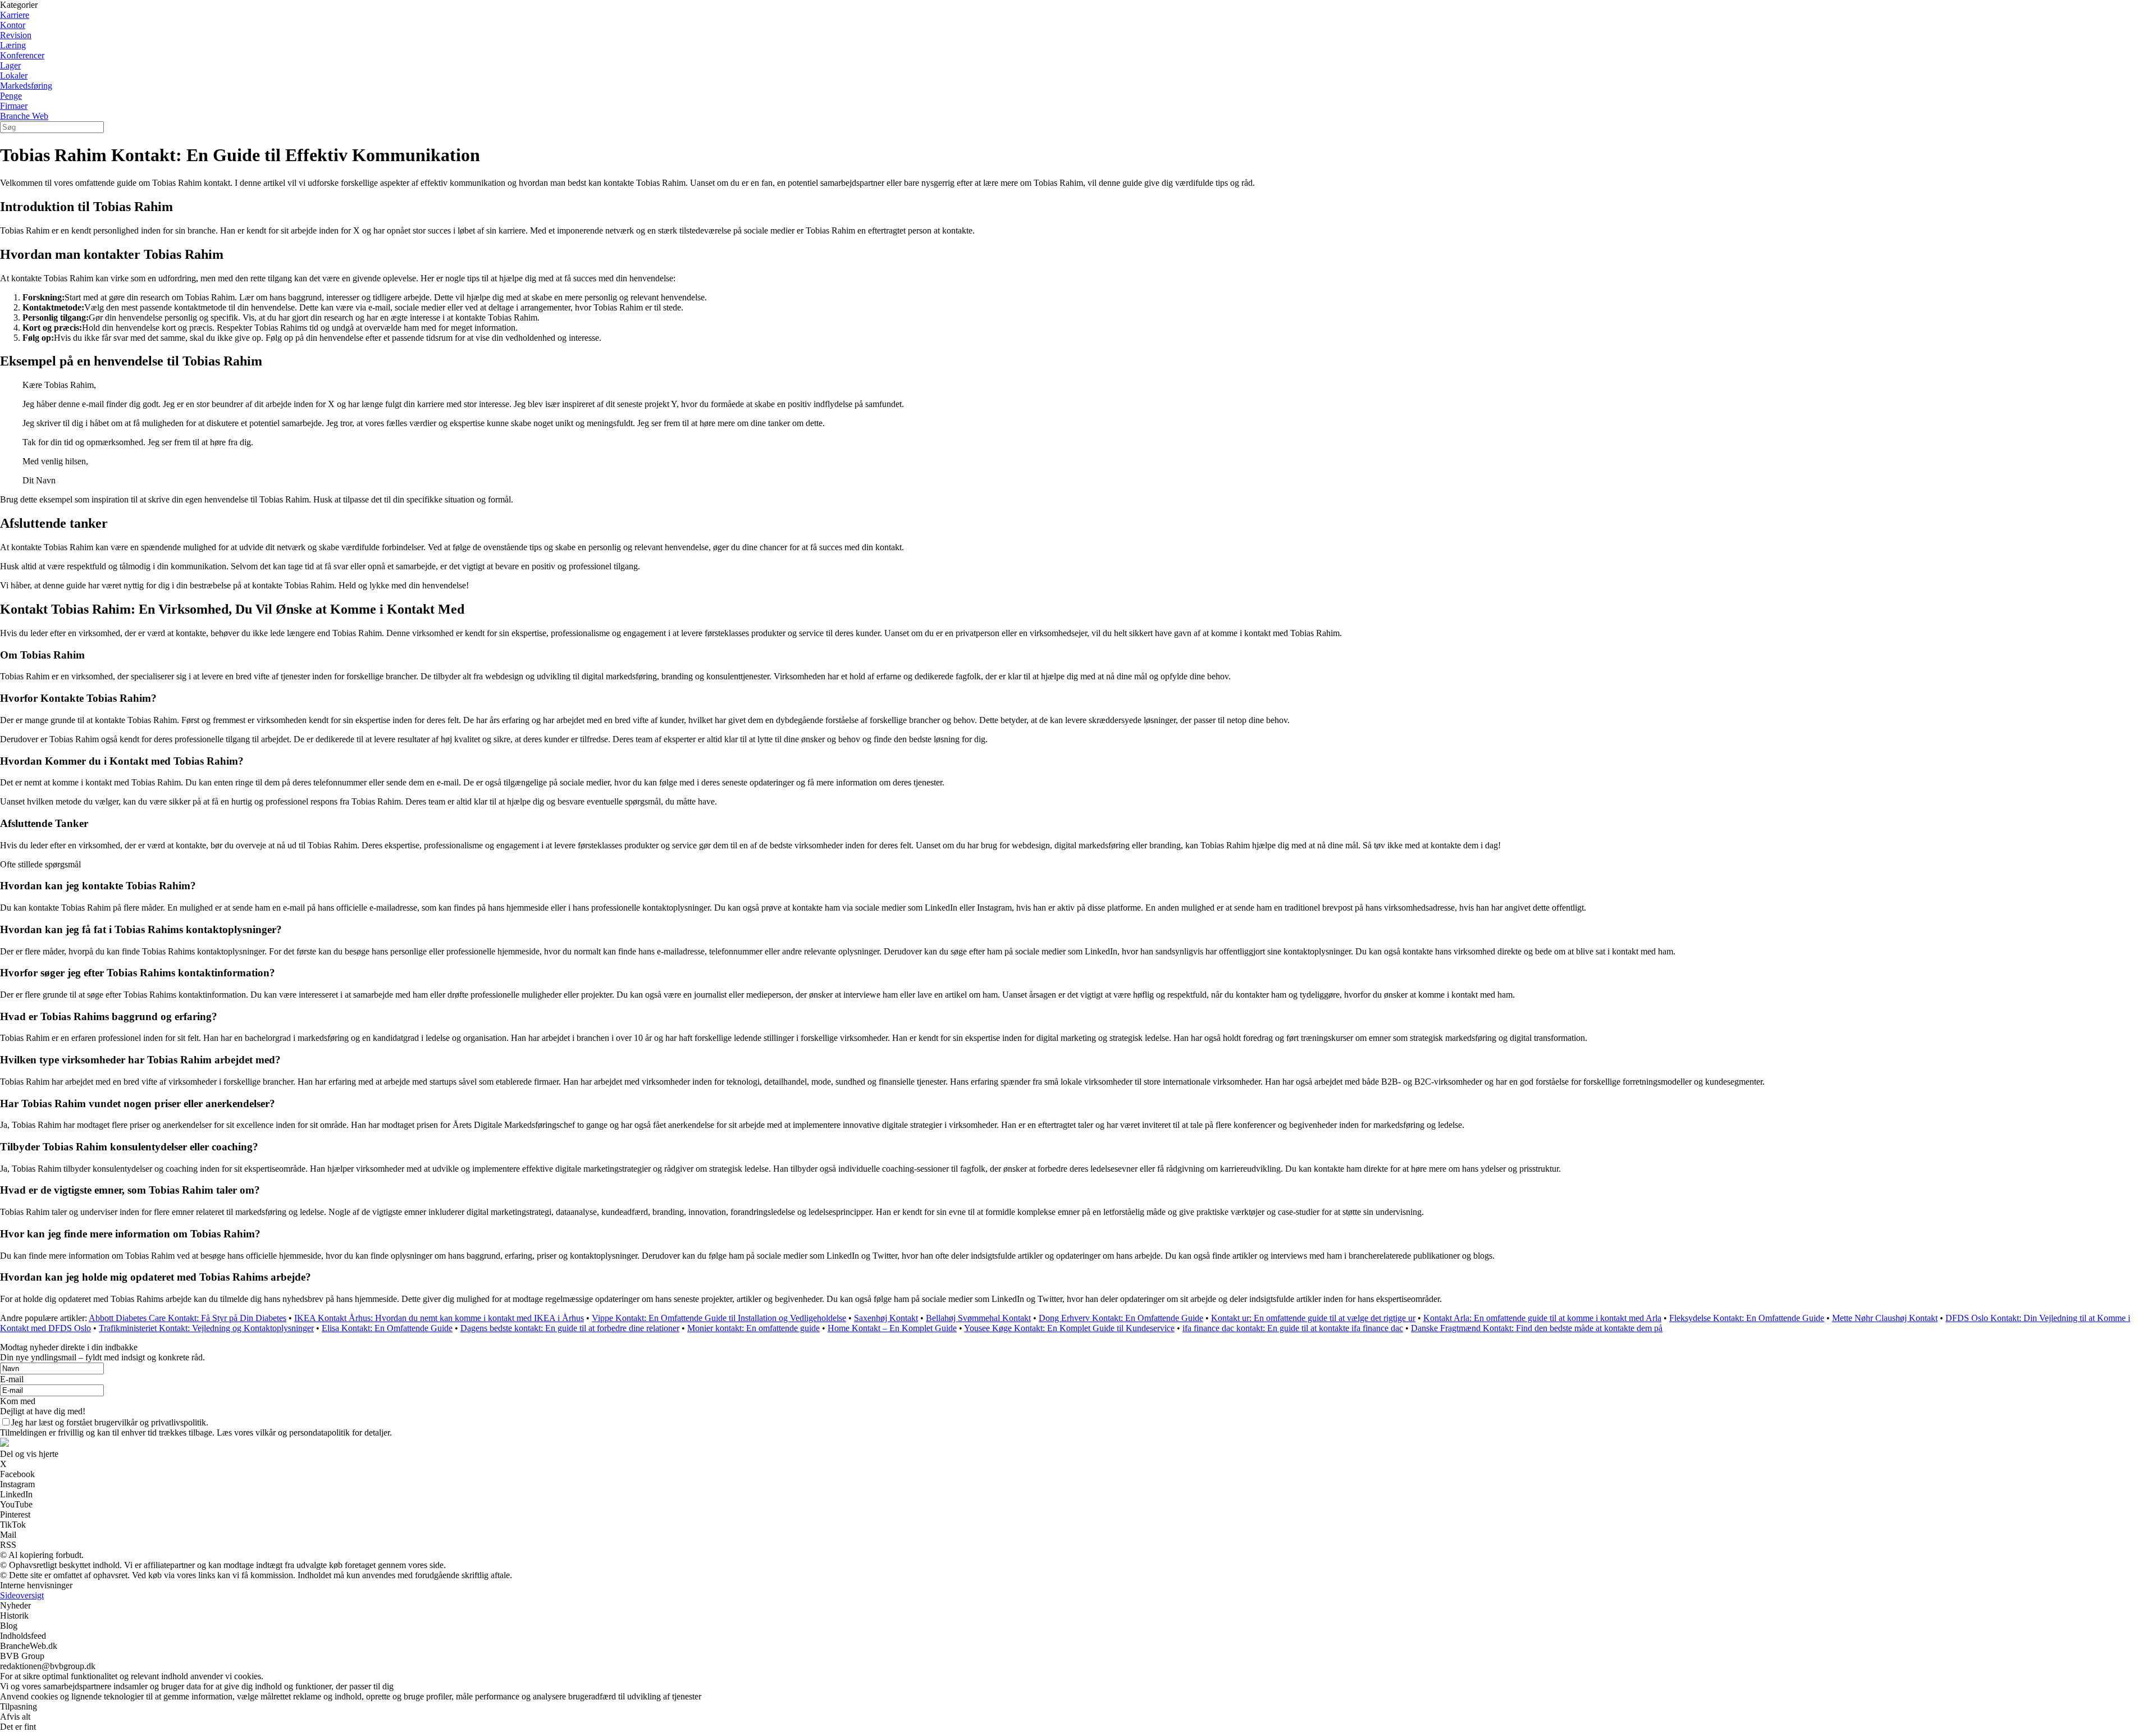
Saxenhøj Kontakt (886, 1318)
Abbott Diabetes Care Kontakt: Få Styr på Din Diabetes (188, 1318)
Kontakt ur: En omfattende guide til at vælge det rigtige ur (1313, 1318)
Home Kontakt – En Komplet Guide (892, 1328)
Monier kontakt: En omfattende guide (753, 1328)
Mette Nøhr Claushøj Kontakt (1885, 1318)
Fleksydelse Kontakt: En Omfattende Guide (1747, 1318)
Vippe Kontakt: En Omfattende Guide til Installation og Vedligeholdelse (719, 1318)
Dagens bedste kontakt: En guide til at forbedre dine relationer (570, 1328)
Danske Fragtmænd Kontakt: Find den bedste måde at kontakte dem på (1537, 1328)
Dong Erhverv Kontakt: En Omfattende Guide (1121, 1318)
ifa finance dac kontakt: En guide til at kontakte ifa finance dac (1293, 1328)
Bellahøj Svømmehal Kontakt (978, 1318)
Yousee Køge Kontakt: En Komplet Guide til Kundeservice (1069, 1328)
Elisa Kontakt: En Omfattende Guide (387, 1328)
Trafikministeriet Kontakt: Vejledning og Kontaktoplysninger (206, 1328)
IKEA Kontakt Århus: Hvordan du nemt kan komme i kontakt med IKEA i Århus (439, 1318)
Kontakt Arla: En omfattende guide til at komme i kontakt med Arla (1542, 1318)
